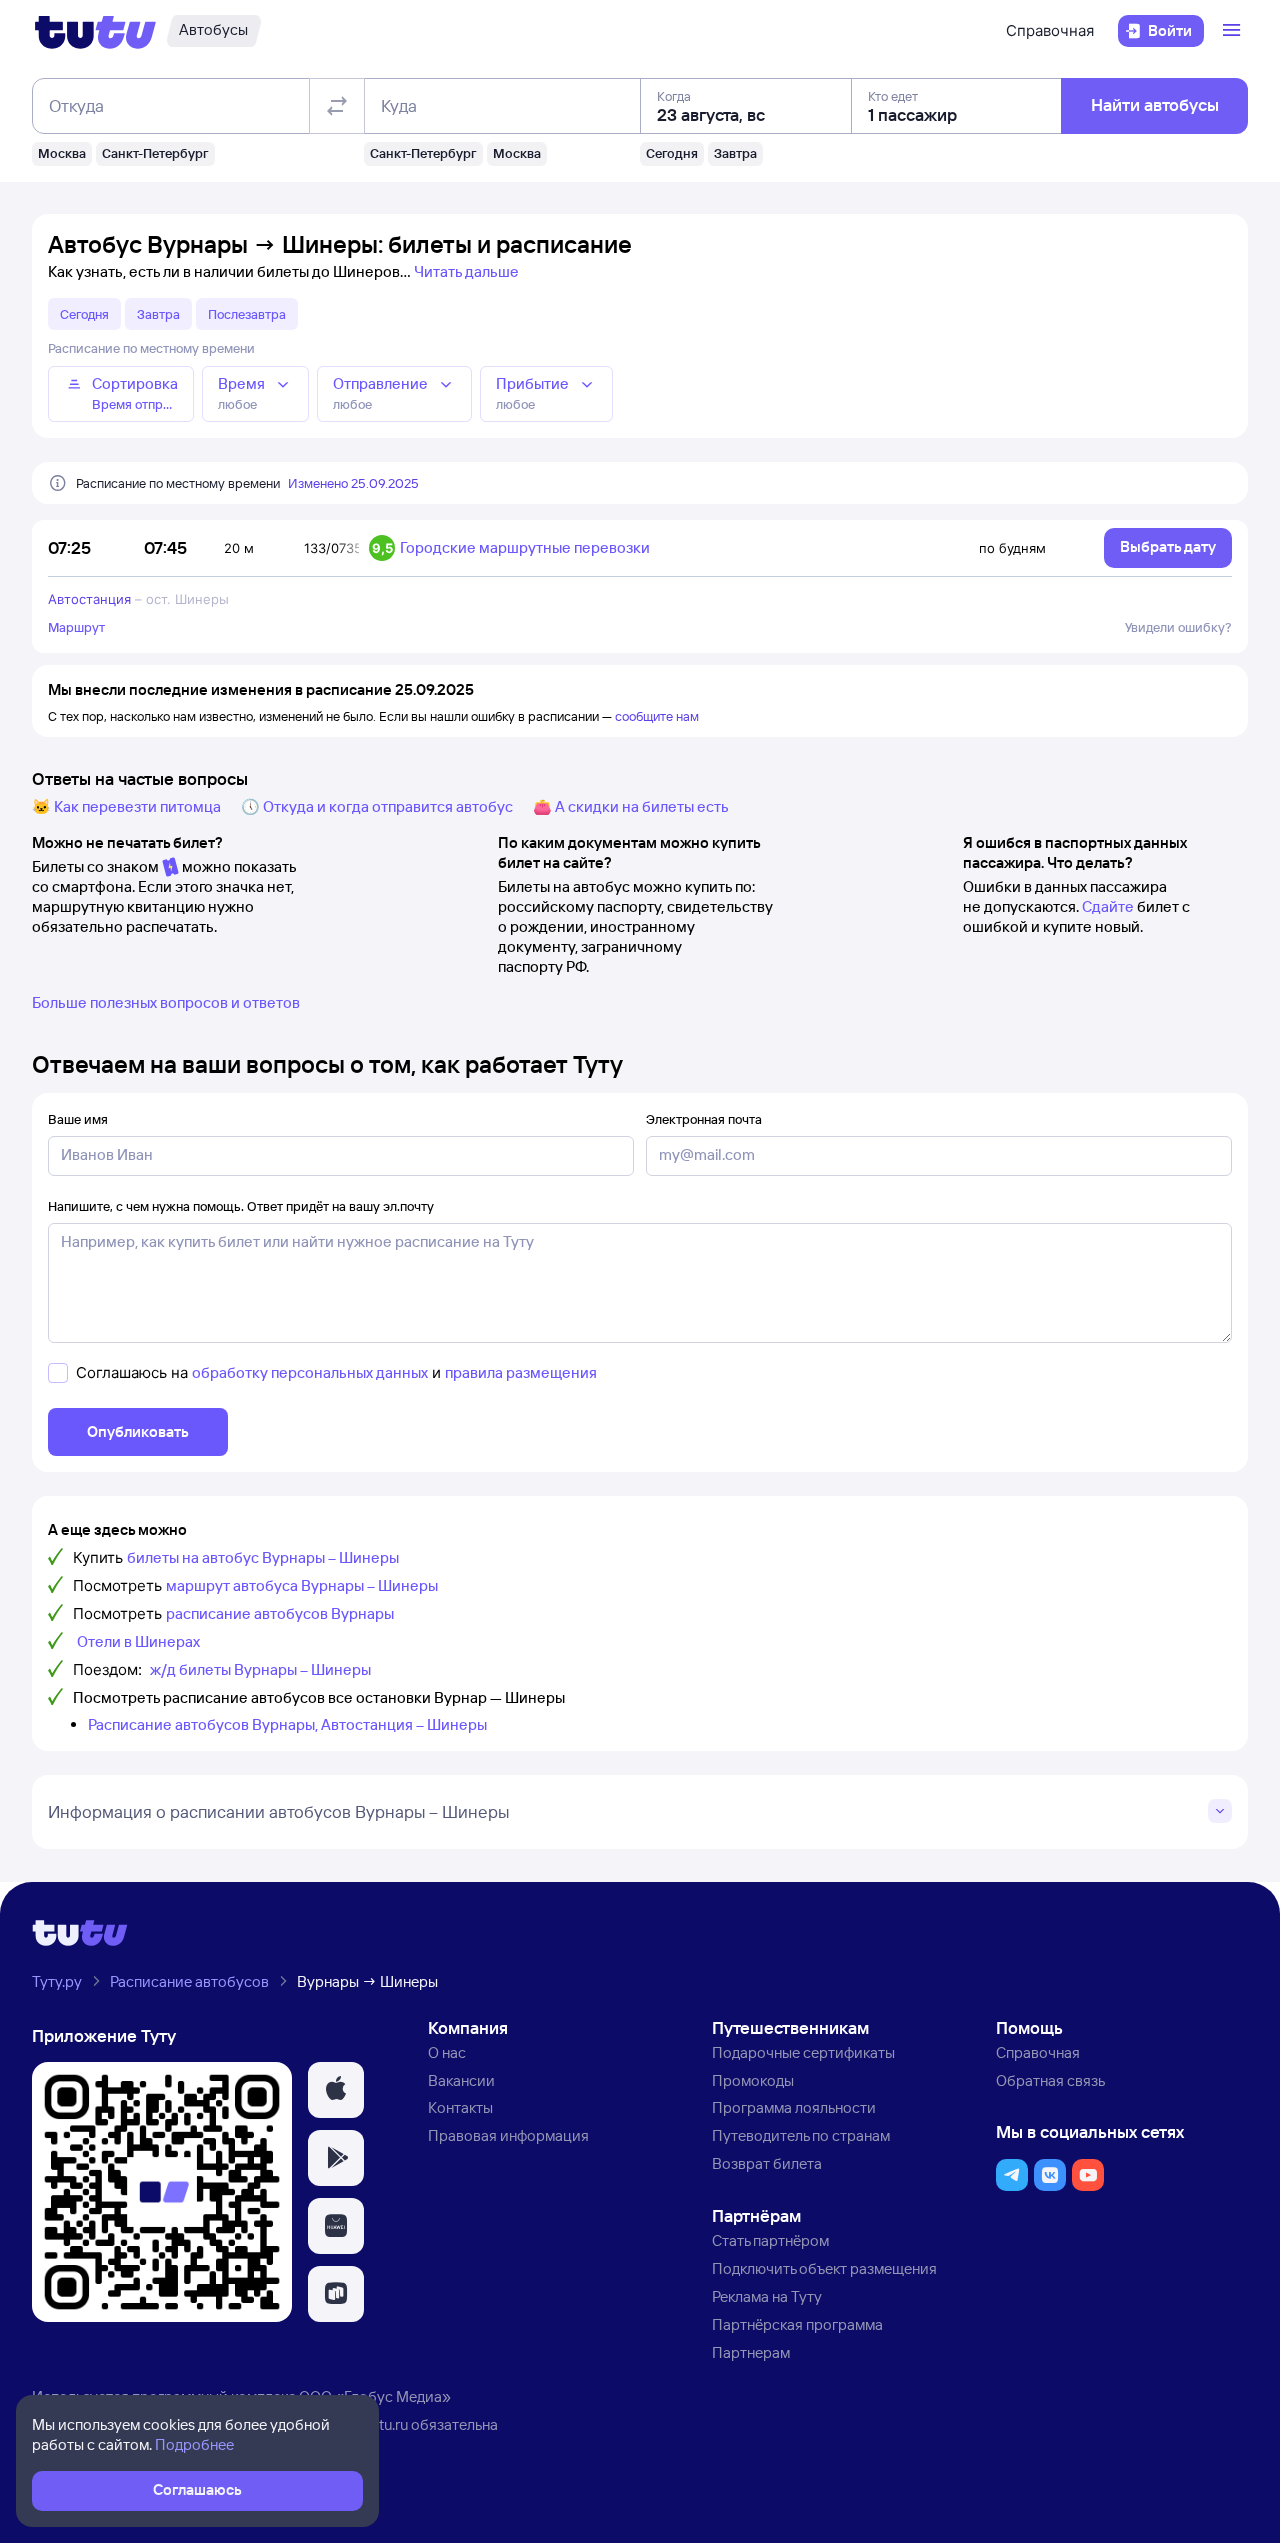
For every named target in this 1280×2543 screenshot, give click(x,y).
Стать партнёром (770, 2240)
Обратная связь (1050, 2080)
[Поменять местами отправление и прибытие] (337, 106)
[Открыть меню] (1234, 31)
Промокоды (753, 2080)
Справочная (1050, 30)
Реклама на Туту (767, 2296)
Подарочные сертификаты (803, 2052)
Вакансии (461, 2080)
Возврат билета (767, 2163)
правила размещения (521, 1372)
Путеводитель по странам (801, 2135)
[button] (336, 2090)
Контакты (460, 2107)
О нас (447, 2052)
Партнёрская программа (797, 2324)
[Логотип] (95, 31)
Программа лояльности (794, 2107)
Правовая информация (508, 2135)
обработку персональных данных (310, 1372)
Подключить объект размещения (824, 2268)
